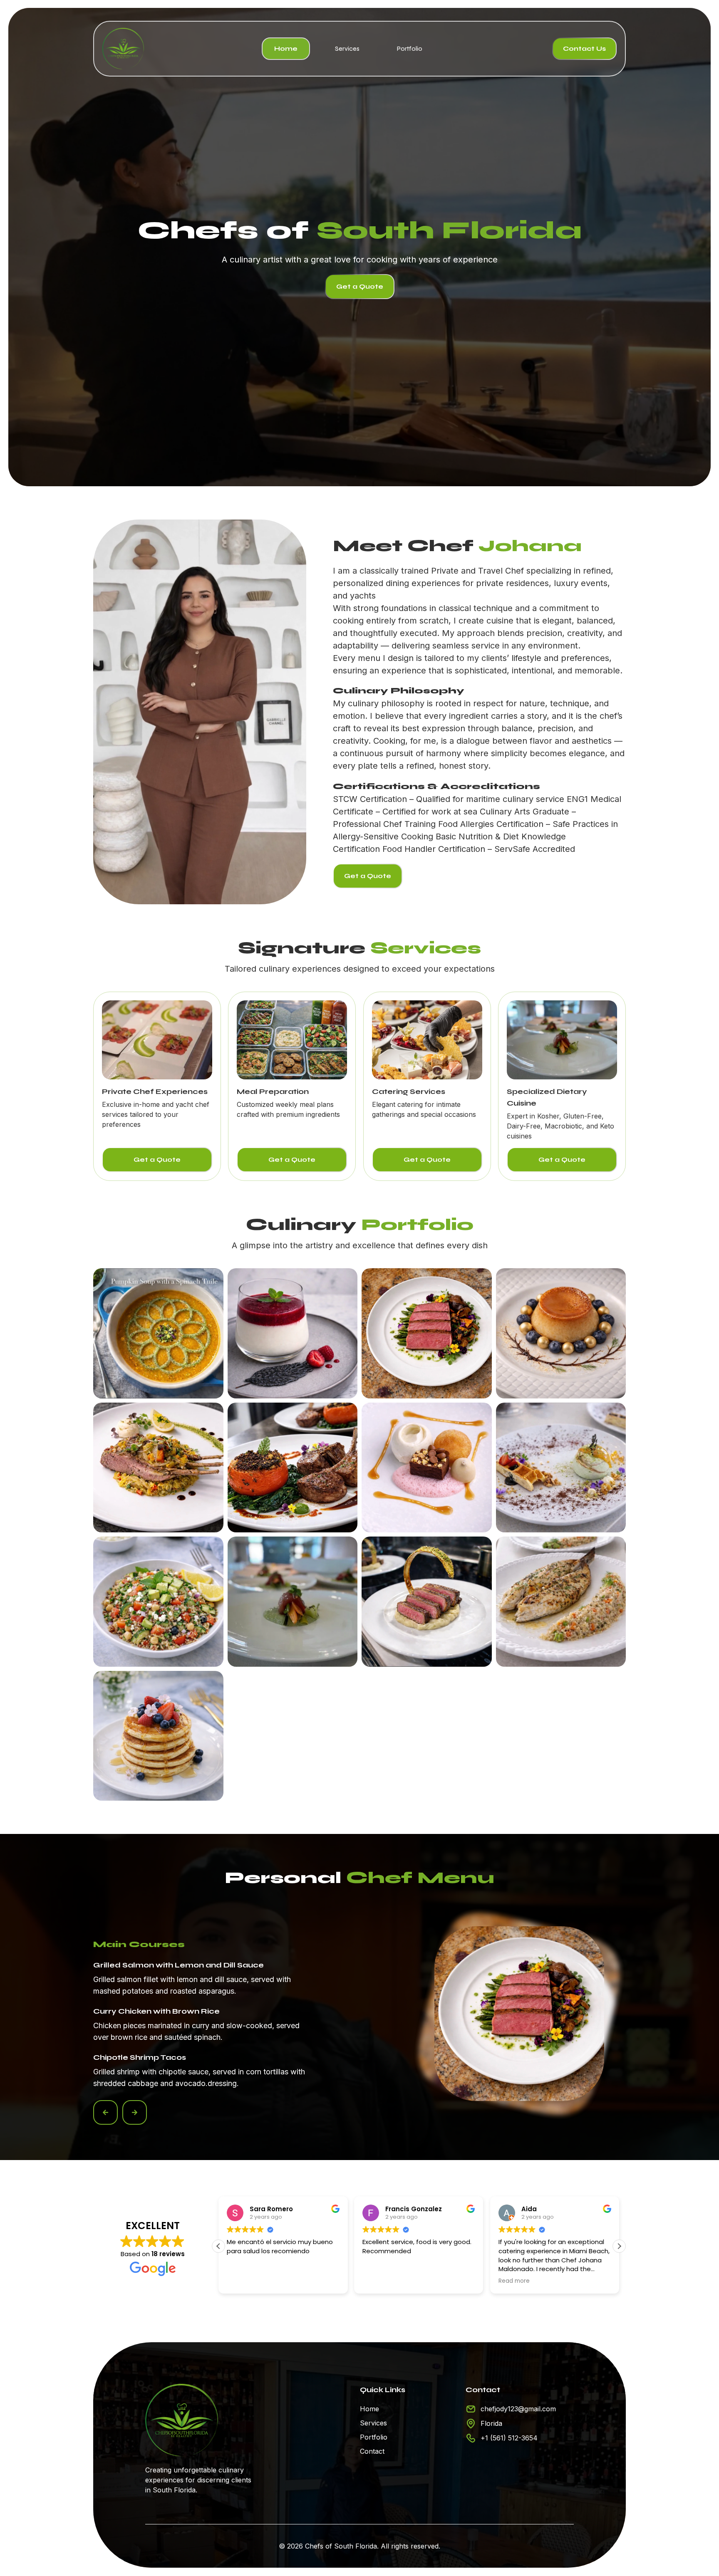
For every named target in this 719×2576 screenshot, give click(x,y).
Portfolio (410, 48)
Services (347, 48)
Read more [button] (378, 2281)
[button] (105, 2112)
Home (286, 48)
